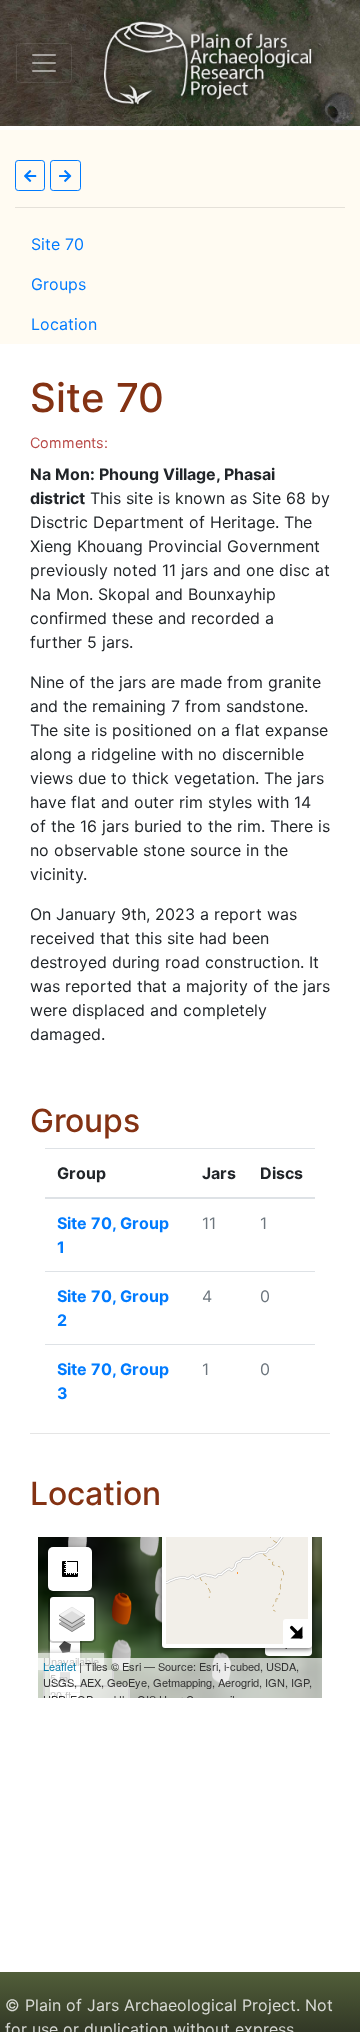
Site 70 (57, 244)
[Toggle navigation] (44, 63)
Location (64, 324)
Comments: (69, 442)
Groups (58, 284)
